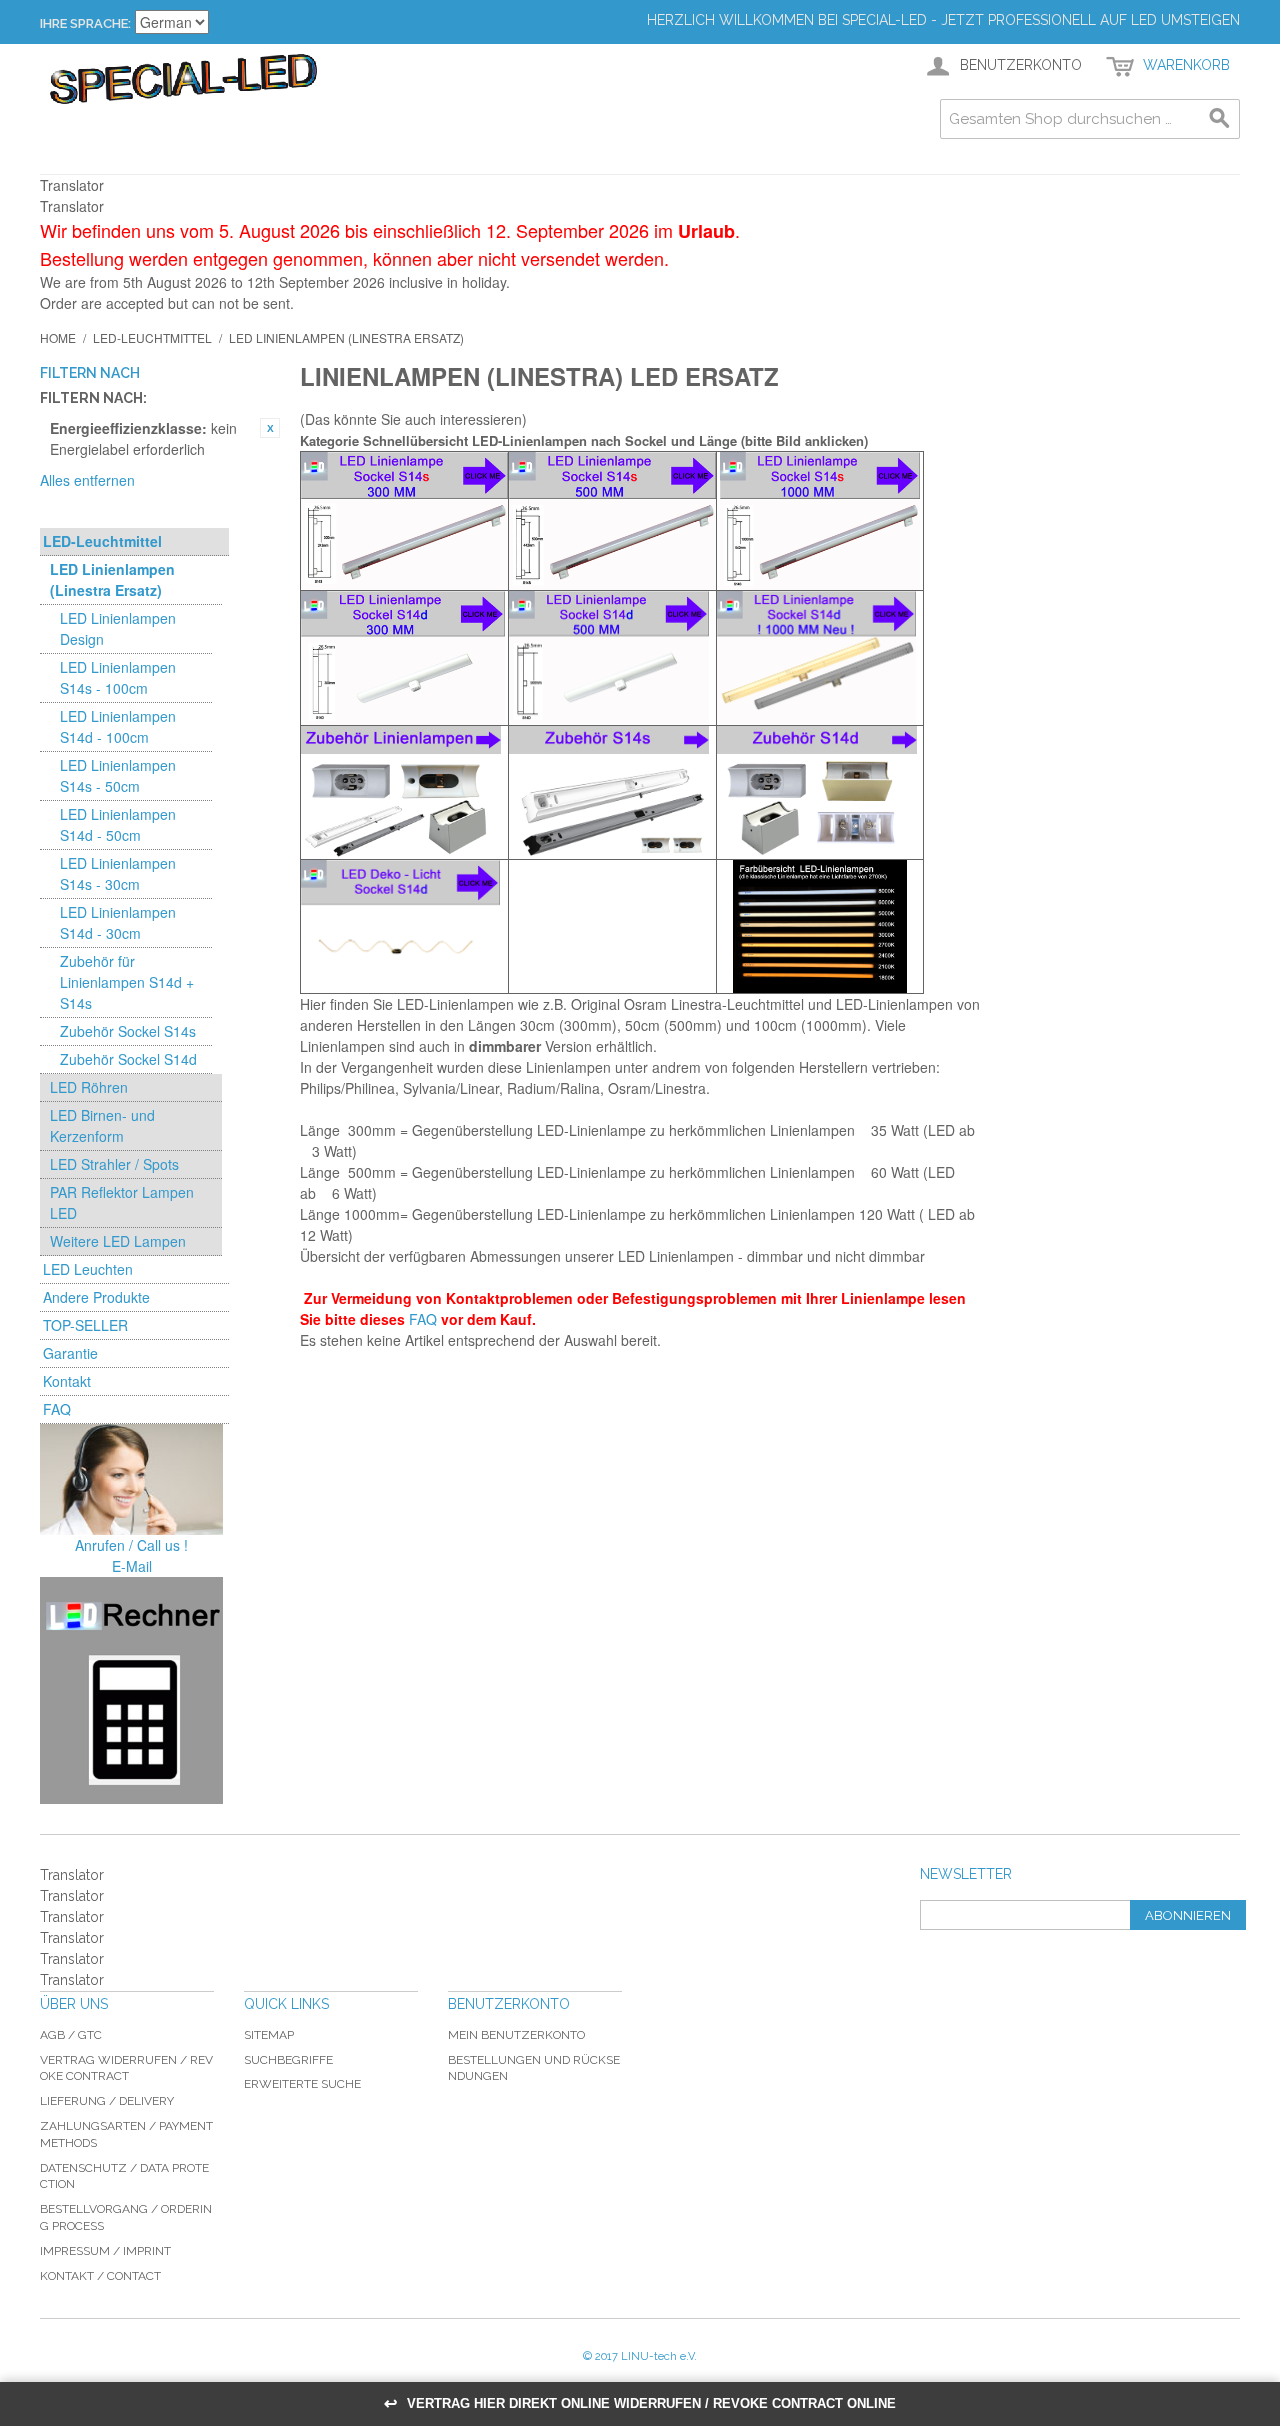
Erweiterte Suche (302, 2084)
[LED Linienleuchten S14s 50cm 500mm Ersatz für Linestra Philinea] (612, 521)
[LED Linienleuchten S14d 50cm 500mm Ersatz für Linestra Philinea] (612, 657)
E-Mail (132, 1566)
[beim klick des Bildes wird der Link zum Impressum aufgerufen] (131, 1479)
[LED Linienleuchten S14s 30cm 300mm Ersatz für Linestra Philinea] (404, 521)
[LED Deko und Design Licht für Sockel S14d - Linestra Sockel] (404, 926)
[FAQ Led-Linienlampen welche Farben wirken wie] (820, 926)
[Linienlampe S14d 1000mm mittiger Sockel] (820, 657)
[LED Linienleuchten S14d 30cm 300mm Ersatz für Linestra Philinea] (404, 658)
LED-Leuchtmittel (152, 337)
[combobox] (1090, 119)
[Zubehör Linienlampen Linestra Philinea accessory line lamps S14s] (612, 792)
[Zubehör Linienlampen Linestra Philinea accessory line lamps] (404, 792)
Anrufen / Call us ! (131, 1545)
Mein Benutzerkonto (516, 2035)
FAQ (423, 1319)
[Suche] (1220, 119)
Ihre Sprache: (85, 23)
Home (58, 337)
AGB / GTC (71, 2035)
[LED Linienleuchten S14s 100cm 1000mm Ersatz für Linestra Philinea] (820, 521)
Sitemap (269, 2035)
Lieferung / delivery (107, 2101)
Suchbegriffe (288, 2060)
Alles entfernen (87, 480)
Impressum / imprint (105, 2251)
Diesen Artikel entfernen (270, 428)
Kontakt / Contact (100, 2276)
